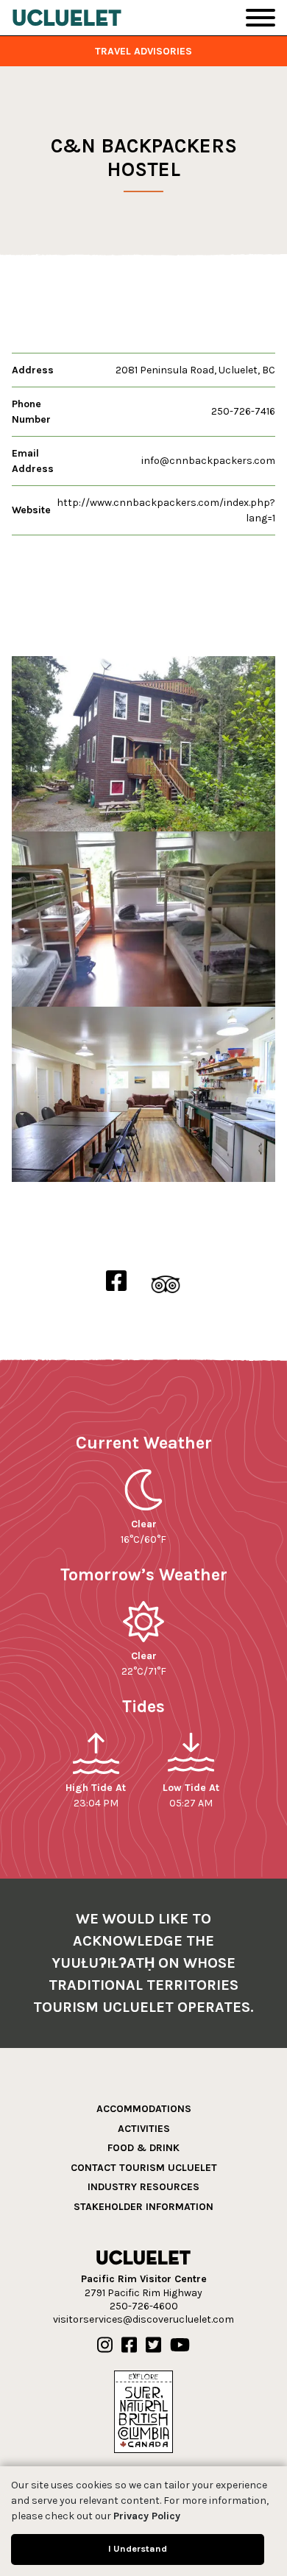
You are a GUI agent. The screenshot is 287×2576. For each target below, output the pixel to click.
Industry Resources (143, 2187)
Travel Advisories (143, 51)
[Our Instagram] (105, 2346)
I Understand (138, 2548)
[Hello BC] (143, 2411)
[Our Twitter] (153, 2346)
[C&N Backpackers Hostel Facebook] (116, 1282)
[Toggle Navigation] (261, 18)
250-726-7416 (243, 411)
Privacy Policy (147, 2516)
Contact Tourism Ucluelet (144, 2168)
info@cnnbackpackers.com (208, 461)
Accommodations (144, 2109)
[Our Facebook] (129, 2346)
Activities (144, 2129)
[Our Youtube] (180, 2346)
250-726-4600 (144, 2306)
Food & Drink (143, 2148)
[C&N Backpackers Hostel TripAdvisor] (166, 1282)
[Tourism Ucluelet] (67, 18)
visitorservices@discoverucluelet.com (143, 2319)
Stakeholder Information (143, 2207)
